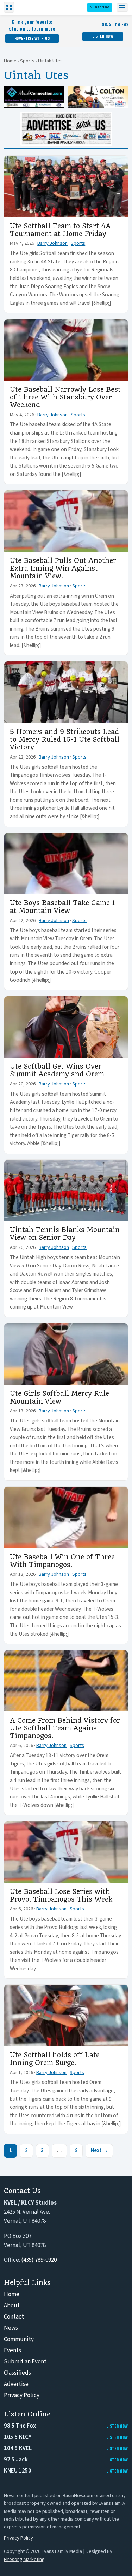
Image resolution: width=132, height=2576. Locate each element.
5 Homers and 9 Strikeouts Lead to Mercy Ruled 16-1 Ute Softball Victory (65, 740)
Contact (14, 2317)
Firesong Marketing (24, 2559)
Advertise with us (32, 38)
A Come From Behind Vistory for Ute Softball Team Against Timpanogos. (65, 1728)
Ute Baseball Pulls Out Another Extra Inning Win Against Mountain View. (63, 569)
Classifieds (17, 2373)
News (11, 2328)
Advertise (16, 2384)
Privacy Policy (22, 2395)
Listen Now (103, 36)
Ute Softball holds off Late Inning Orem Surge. (55, 2059)
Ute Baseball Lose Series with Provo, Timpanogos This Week (61, 1896)
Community (19, 2339)
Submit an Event (25, 2362)
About (12, 2306)
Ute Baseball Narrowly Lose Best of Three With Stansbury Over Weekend (65, 397)
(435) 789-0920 (39, 2260)
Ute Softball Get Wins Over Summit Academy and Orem (57, 1070)
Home (10, 61)
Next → (99, 2150)
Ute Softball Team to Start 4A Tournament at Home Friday (60, 230)
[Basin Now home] (31, 7)
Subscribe (100, 7)
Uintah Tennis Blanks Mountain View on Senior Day (65, 1234)
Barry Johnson (52, 243)
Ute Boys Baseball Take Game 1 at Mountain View (62, 907)
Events (12, 2350)
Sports (27, 61)
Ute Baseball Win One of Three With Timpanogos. (62, 1561)
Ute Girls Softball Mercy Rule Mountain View (59, 1398)
